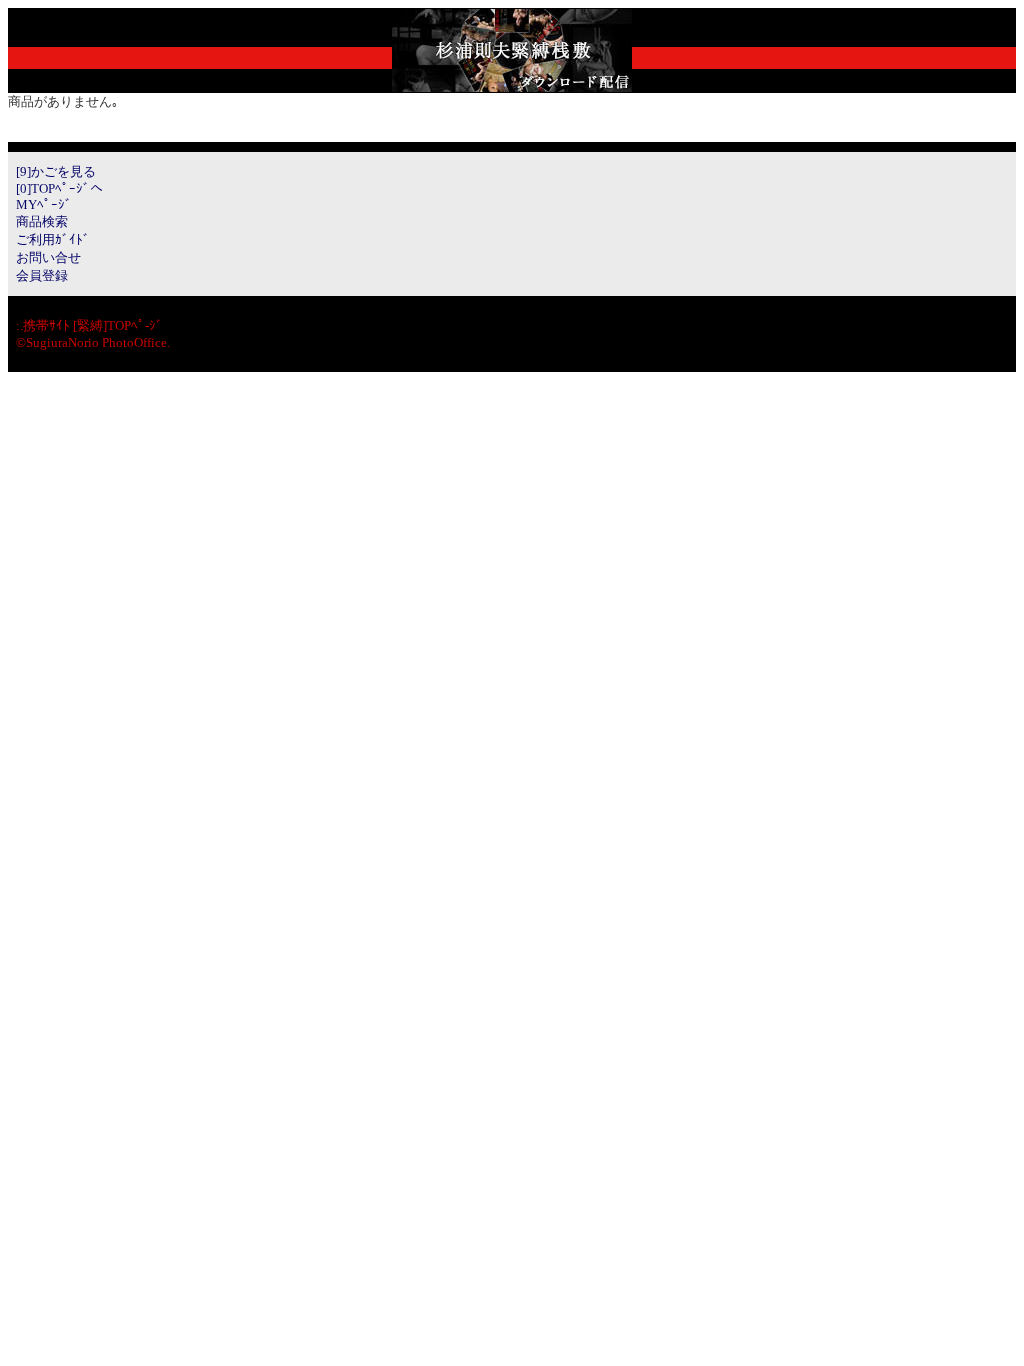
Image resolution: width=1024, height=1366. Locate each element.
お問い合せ (48, 257)
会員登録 (42, 275)
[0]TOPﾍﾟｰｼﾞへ (59, 188)
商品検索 (42, 221)
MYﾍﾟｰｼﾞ (44, 204)
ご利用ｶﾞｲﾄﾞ (53, 239)
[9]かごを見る (56, 171)
